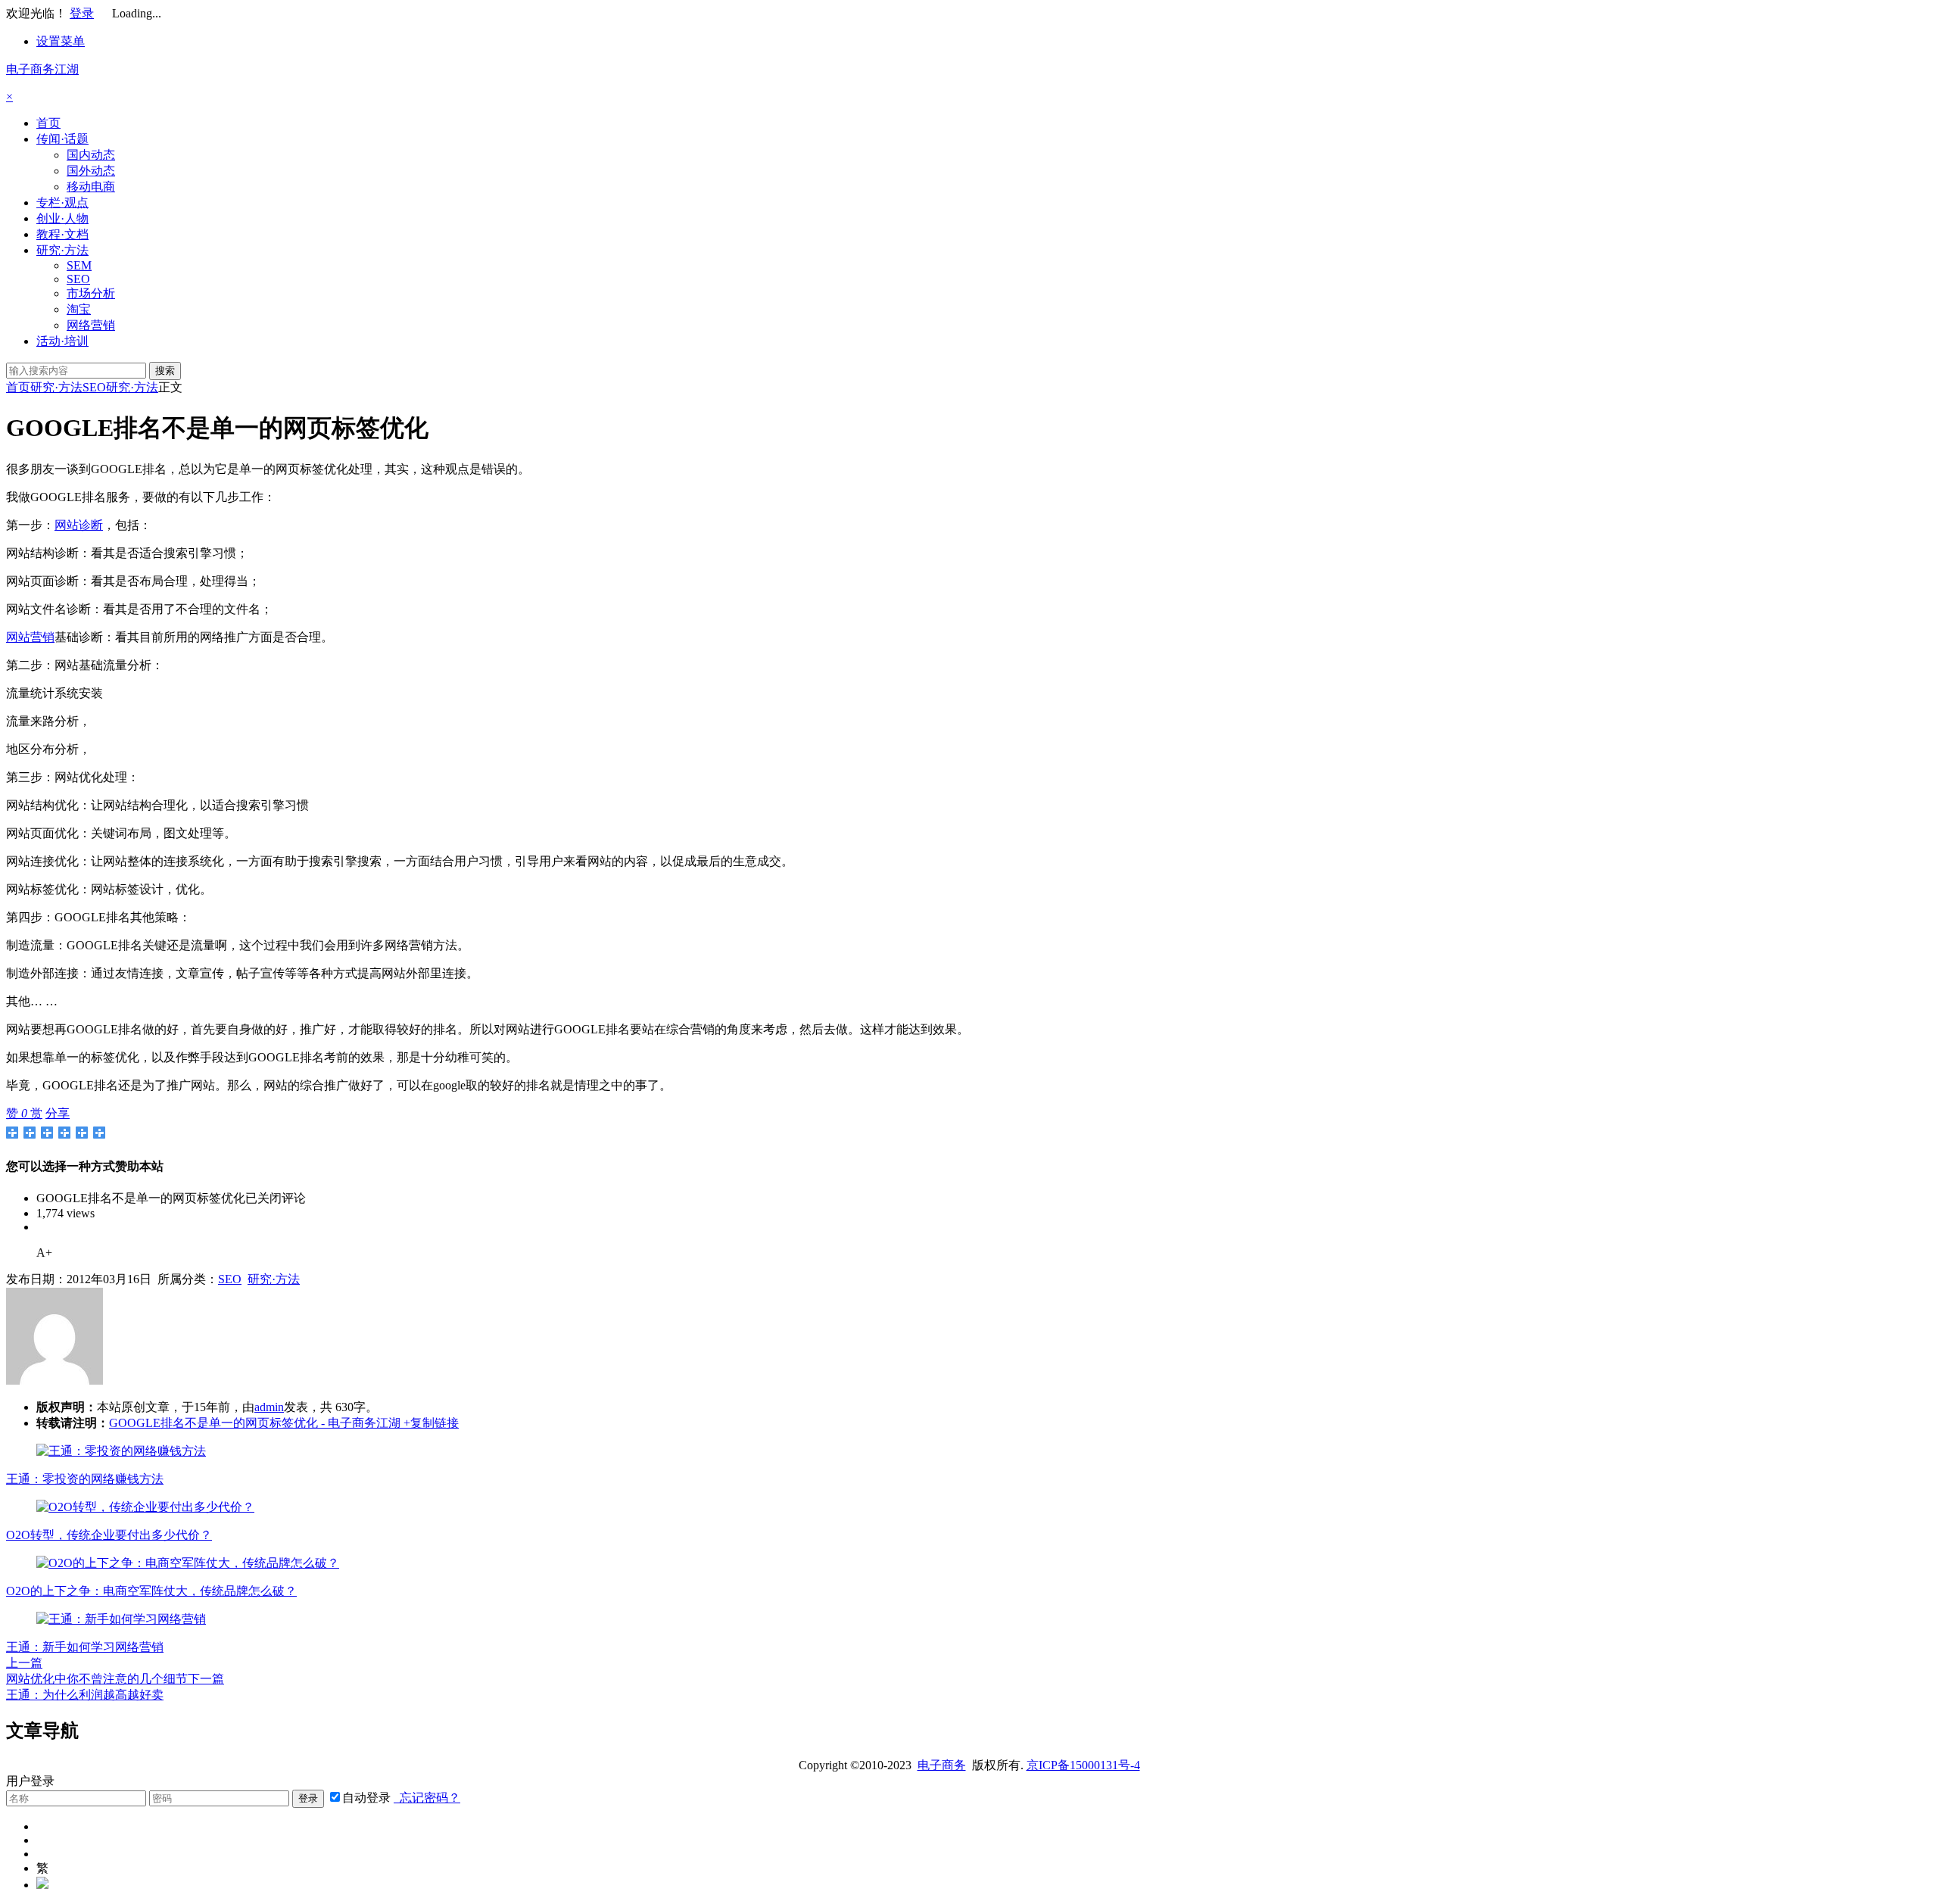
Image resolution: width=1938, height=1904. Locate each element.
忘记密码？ (427, 1798)
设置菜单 (61, 41)
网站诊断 (79, 525)
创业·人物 (62, 218)
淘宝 (79, 309)
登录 (82, 13)
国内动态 (91, 155)
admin (269, 1407)
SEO (78, 279)
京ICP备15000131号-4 (1083, 1765)
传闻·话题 (62, 139)
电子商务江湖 (42, 69)
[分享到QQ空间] (30, 1133)
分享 (58, 1113)
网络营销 (91, 325)
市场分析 (91, 293)
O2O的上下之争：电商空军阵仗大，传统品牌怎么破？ (151, 1591)
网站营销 (30, 637)
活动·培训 (62, 341)
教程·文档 (62, 234)
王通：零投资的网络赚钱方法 (85, 1479)
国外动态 (91, 171)
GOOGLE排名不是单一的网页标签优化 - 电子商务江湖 (255, 1423)
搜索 (165, 371)
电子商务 (942, 1765)
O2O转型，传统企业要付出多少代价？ (109, 1535)
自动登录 (366, 1798)
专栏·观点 (62, 203)
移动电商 (91, 187)
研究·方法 (62, 250)
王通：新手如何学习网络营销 (85, 1647)
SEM (79, 265)
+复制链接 (430, 1423)
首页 (48, 123)
